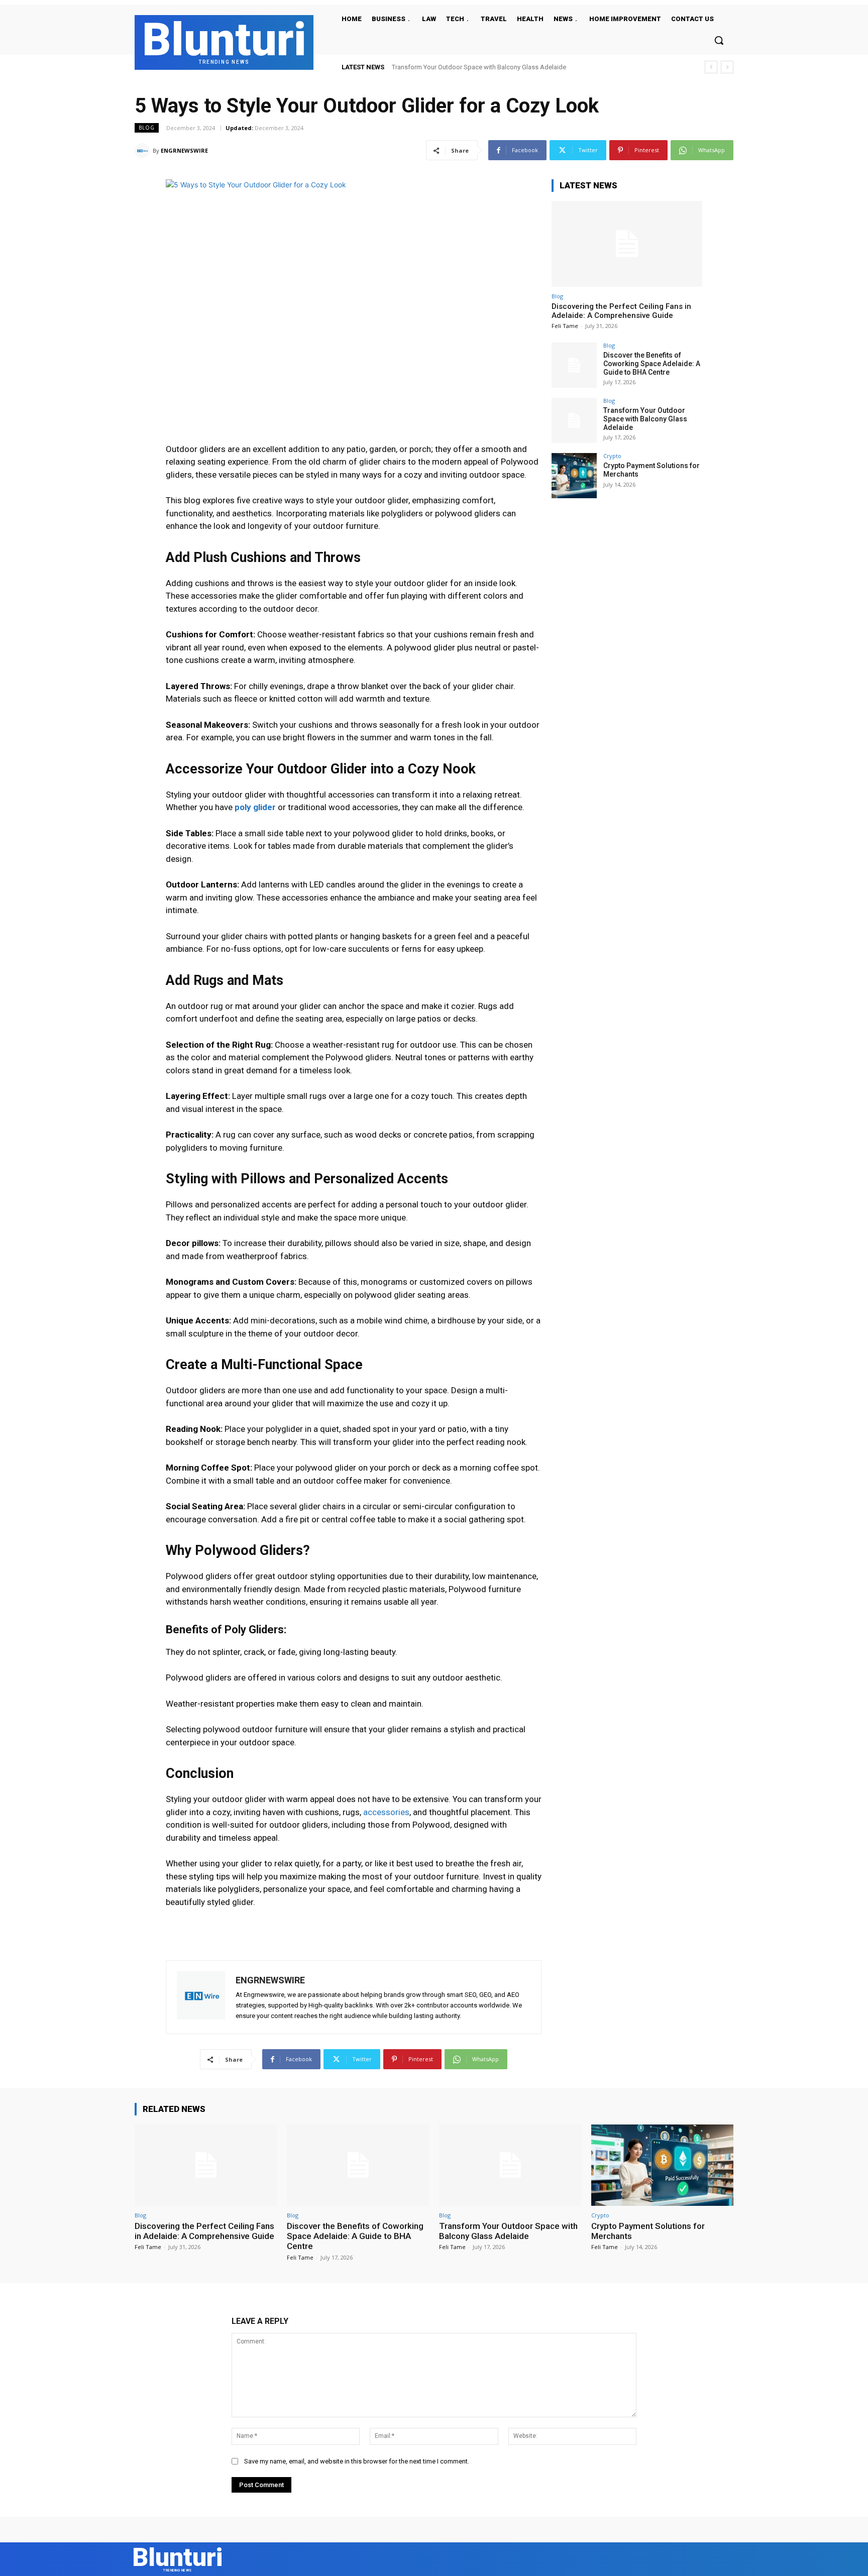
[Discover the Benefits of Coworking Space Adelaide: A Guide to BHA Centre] (574, 365)
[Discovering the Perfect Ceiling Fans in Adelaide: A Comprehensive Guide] (627, 244)
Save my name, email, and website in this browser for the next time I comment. (357, 2461)
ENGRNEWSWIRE (184, 150)
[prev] (711, 67)
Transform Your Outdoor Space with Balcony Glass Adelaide (645, 419)
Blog (147, 128)
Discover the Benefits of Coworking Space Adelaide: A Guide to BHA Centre (652, 364)
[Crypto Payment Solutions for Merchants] (574, 476)
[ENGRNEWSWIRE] (144, 151)
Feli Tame (565, 326)
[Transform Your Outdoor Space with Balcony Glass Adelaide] (574, 420)
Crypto (612, 456)
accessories (386, 1812)
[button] (719, 40)
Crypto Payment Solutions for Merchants (450, 67)
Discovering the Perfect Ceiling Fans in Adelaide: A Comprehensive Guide (621, 311)
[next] (727, 67)
